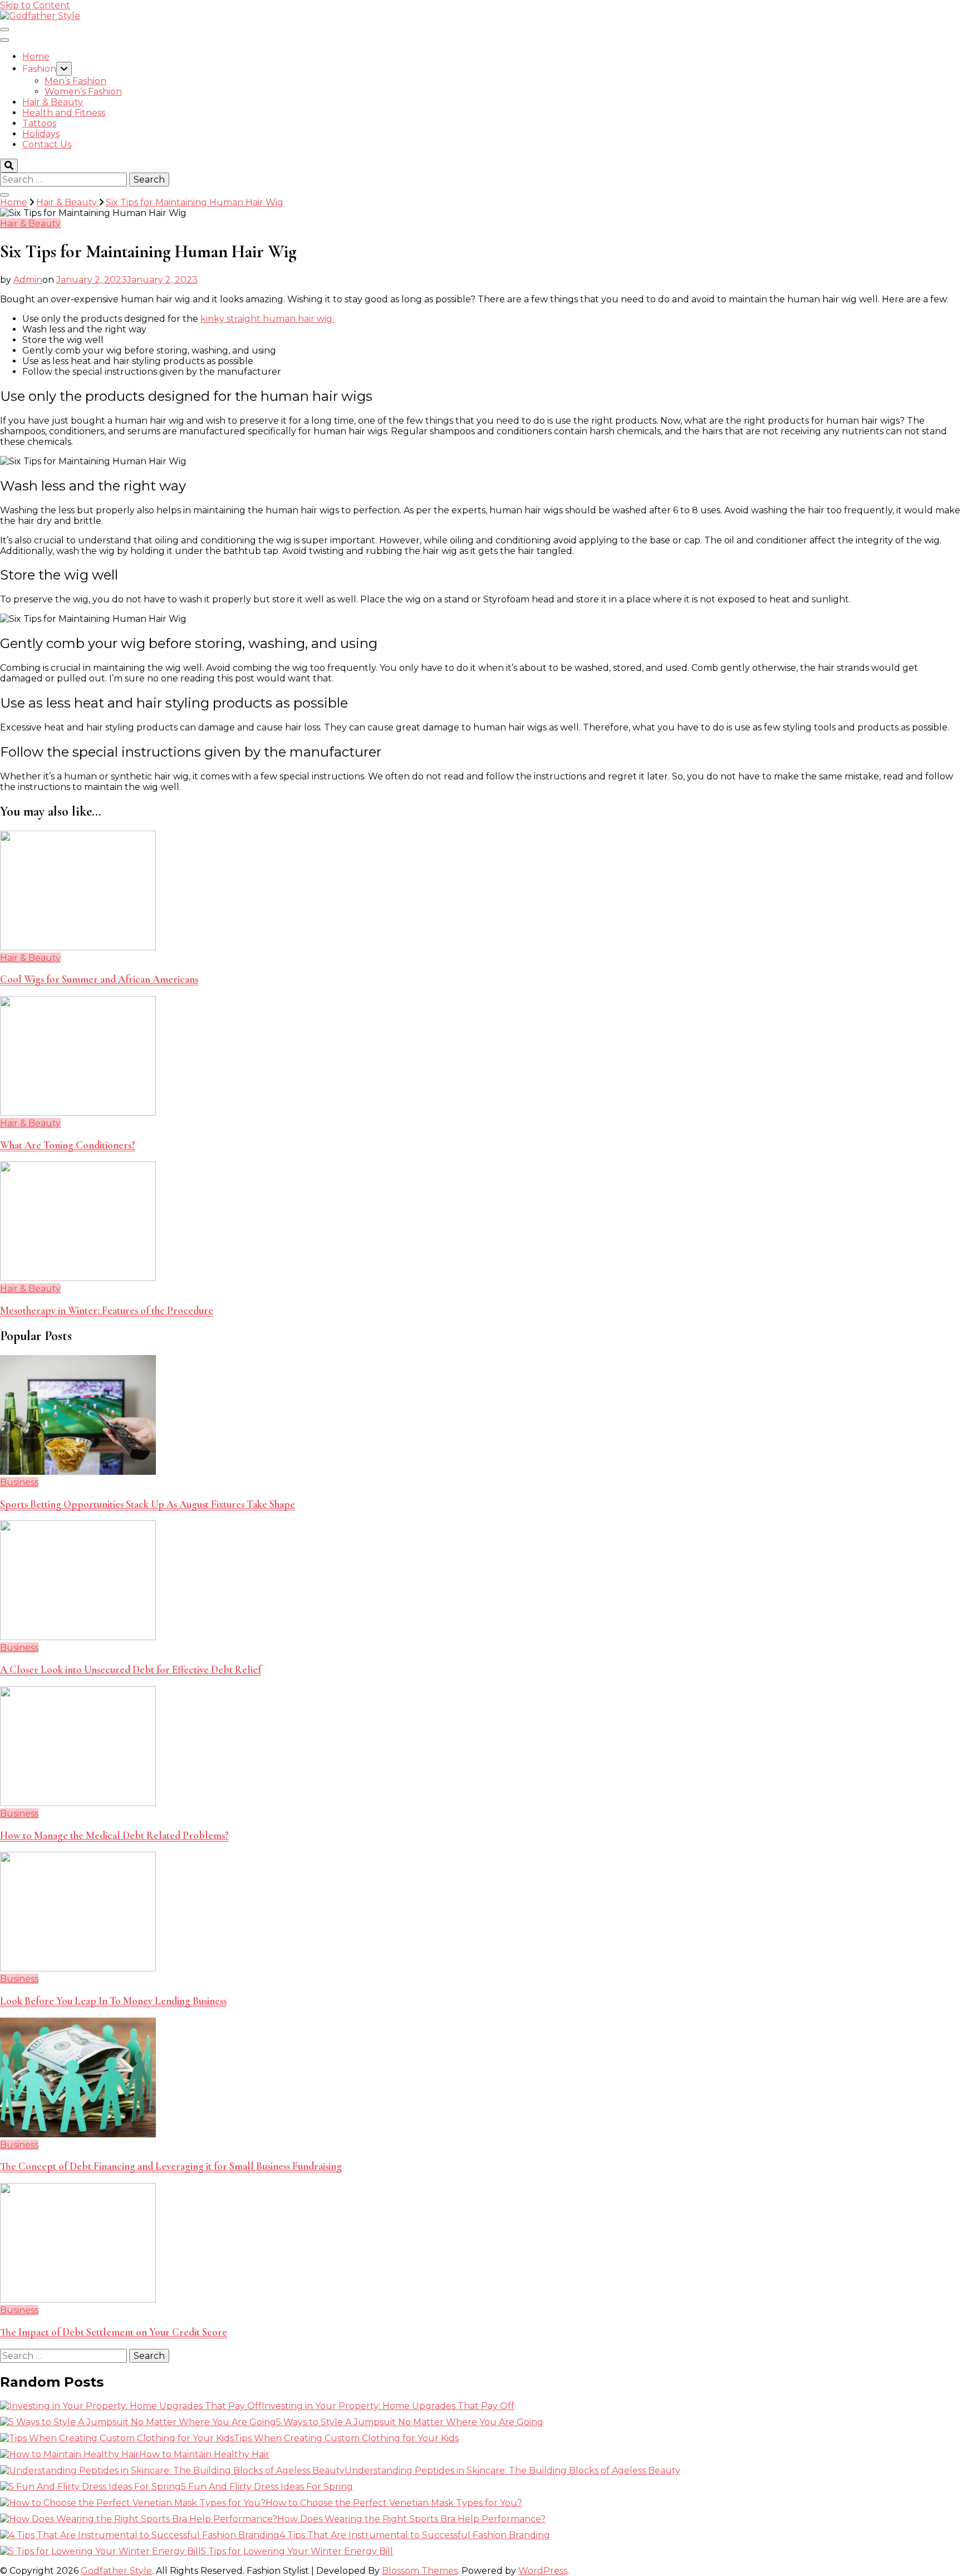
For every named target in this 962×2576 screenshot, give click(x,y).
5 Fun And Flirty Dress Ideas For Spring (267, 2487)
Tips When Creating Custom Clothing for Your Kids (346, 2438)
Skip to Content (35, 5)
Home (36, 57)
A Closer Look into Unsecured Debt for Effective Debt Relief (131, 1670)
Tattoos (39, 123)
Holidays (41, 134)
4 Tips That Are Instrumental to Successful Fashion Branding (415, 2535)
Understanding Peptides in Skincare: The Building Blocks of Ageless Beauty (512, 2470)
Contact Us (47, 144)
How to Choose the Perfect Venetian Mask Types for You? (394, 2503)
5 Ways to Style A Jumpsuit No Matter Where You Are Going (410, 2422)
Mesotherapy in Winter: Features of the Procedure (107, 1311)
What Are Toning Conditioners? (68, 1145)
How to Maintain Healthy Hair (204, 2454)
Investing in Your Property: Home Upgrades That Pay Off (388, 2406)
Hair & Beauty (53, 102)
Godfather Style (116, 2571)
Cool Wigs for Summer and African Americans (99, 979)
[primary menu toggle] (4, 30)
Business (19, 1482)
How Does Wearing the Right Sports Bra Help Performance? (411, 2519)
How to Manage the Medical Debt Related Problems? (114, 1836)
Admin (28, 280)
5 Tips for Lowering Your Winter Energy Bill (297, 2551)
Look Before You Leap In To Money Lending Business (113, 2001)
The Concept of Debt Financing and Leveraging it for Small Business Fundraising (171, 2166)
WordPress (543, 2571)
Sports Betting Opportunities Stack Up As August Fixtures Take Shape (148, 1504)
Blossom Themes (420, 2571)
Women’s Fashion (83, 92)
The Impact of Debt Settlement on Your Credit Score (114, 2332)
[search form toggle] (9, 166)
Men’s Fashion (75, 81)
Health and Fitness (64, 113)
